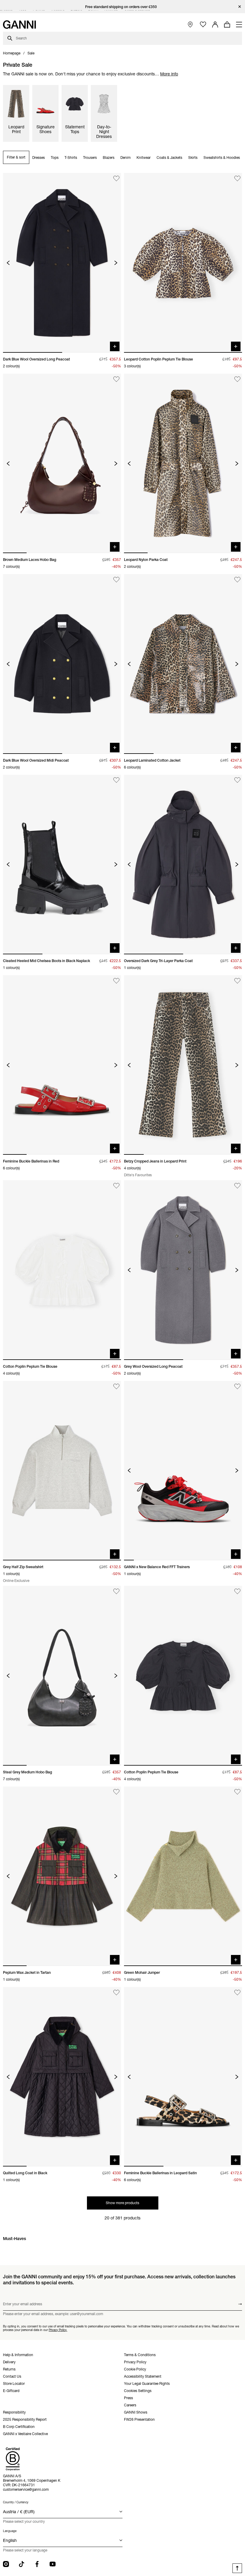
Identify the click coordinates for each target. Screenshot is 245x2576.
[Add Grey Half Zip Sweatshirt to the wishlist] (116, 1386)
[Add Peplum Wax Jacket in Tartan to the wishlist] (116, 1792)
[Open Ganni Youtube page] (53, 2564)
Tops (55, 158)
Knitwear (144, 158)
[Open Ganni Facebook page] (37, 2564)
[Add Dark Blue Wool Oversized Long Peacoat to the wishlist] (116, 178)
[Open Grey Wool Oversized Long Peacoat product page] (183, 1270)
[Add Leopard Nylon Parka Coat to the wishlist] (237, 379)
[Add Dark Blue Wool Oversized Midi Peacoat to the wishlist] (116, 580)
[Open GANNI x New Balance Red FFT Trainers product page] (183, 1471)
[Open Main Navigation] (239, 25)
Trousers (90, 158)
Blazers (109, 158)
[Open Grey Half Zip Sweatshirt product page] (62, 1471)
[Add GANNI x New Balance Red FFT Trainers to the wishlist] (237, 1386)
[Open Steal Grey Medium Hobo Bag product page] (62, 1676)
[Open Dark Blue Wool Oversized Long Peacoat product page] (62, 263)
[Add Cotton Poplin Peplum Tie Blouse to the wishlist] (116, 1186)
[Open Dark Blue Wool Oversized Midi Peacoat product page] (62, 664)
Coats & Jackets (169, 158)
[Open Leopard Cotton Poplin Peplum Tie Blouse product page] (183, 263)
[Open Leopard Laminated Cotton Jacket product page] (183, 664)
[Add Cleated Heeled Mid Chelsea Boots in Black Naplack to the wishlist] (116, 780)
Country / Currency (16, 2502)
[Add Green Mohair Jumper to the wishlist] (237, 1792)
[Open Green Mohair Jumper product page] (183, 1876)
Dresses (39, 158)
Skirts (193, 158)
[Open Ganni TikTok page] (22, 2564)
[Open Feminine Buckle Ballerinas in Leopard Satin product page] (183, 2077)
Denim (125, 158)
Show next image (116, 263)
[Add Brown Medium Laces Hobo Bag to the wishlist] (116, 379)
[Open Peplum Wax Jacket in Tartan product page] (62, 1876)
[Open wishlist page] (203, 25)
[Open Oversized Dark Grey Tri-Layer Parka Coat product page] (183, 865)
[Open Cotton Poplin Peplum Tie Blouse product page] (62, 1270)
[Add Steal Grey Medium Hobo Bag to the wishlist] (116, 1591)
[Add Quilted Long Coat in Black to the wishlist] (116, 1993)
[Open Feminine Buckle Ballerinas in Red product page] (62, 1065)
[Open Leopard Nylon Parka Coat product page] (183, 463)
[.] (123, 7)
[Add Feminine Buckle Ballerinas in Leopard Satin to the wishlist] (237, 1993)
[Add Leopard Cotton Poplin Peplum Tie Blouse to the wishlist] (237, 178)
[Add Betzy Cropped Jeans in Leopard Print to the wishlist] (237, 981)
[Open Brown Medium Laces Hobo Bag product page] (62, 463)
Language (10, 2531)
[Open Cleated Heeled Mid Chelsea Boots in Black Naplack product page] (62, 865)
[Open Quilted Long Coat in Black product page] (62, 2077)
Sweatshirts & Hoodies (222, 158)
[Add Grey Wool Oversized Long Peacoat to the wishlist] (237, 1186)
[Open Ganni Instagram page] (6, 2564)
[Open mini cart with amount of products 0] (227, 25)
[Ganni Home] (19, 25)
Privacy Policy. (58, 2330)
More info (169, 74)
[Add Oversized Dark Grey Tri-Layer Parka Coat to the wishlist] (237, 780)
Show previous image (8, 263)
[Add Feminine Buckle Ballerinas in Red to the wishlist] (116, 981)
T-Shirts (71, 158)
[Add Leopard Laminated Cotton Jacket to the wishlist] (237, 580)
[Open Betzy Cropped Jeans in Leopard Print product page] (183, 1065)
